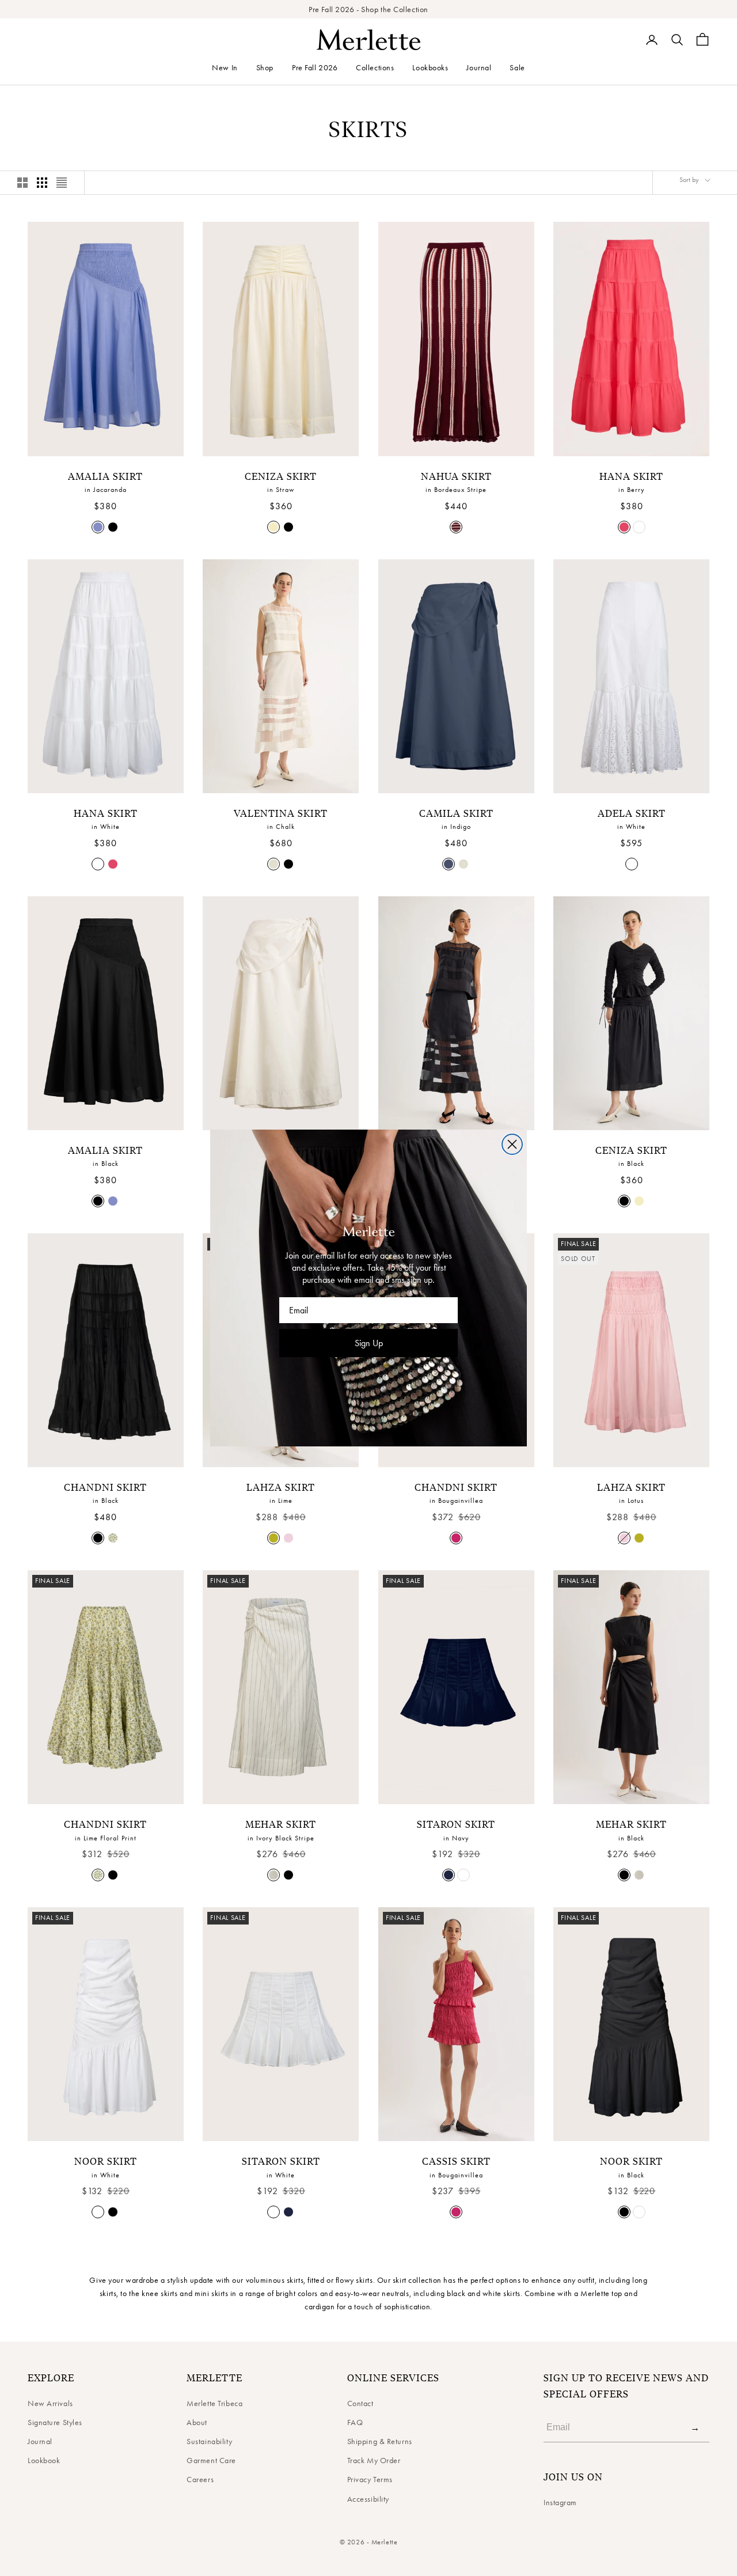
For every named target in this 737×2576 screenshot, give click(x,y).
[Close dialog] (512, 1144)
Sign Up (369, 1343)
